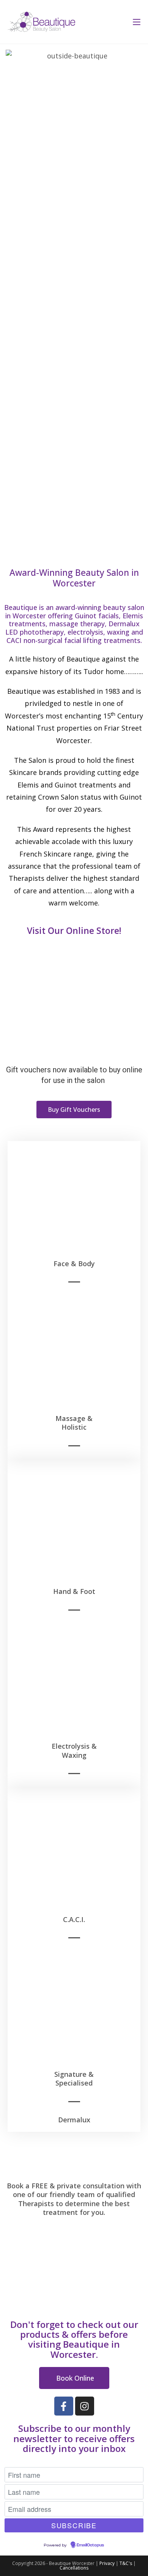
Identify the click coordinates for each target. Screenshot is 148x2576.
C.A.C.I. (74, 1919)
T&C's (126, 2563)
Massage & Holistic (74, 1423)
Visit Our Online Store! (74, 930)
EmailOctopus (90, 2545)
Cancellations (74, 2568)
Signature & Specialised (74, 2079)
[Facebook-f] (64, 2406)
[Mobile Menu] (134, 22)
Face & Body (74, 1264)
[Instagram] (85, 2406)
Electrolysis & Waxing (74, 1750)
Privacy (107, 2563)
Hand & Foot (74, 1591)
